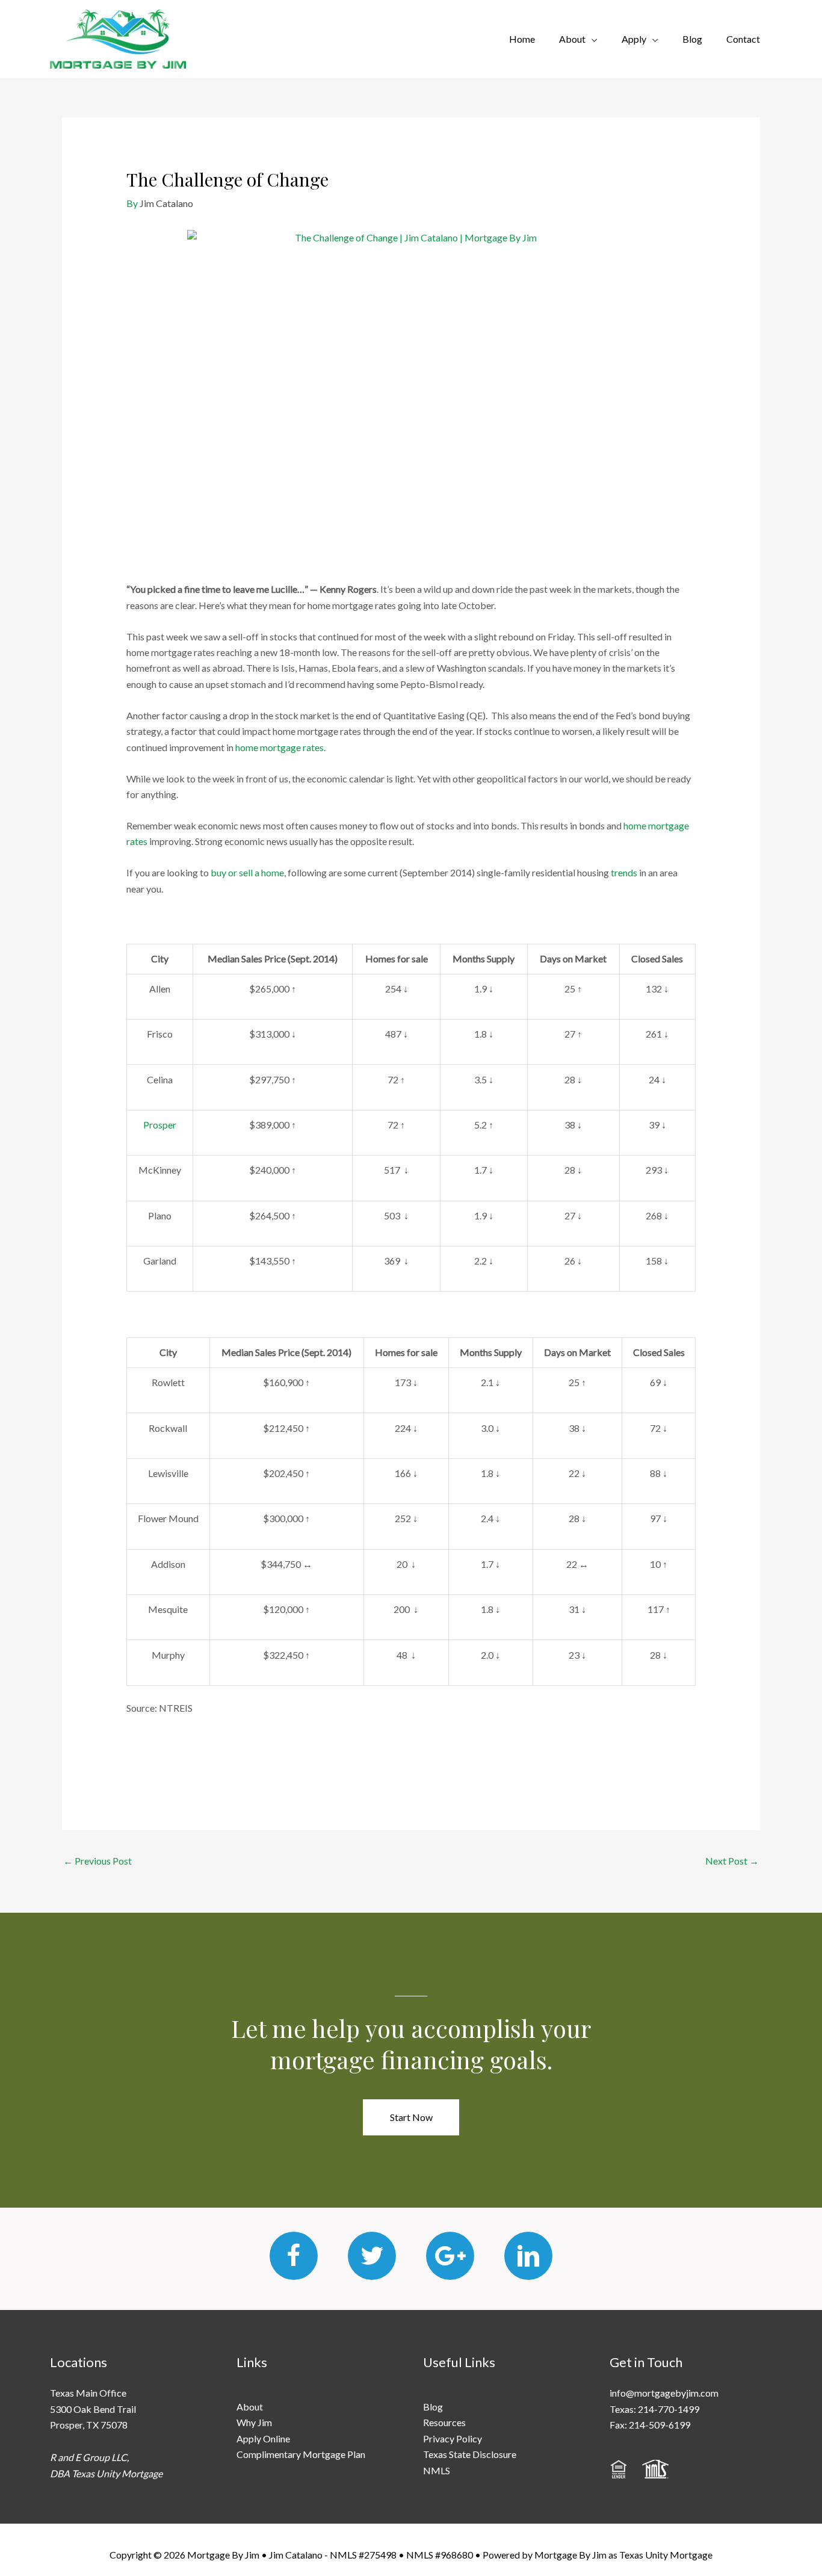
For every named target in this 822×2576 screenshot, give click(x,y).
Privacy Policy (453, 2438)
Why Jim (254, 2422)
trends (624, 872)
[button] (411, 2117)
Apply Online (263, 2438)
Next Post (732, 1861)
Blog (692, 39)
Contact (743, 39)
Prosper (160, 1125)
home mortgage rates (280, 747)
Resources (444, 2422)
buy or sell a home (247, 872)
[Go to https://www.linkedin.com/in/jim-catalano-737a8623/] (528, 2256)
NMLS (437, 2470)
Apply (634, 39)
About (572, 39)
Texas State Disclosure (470, 2454)
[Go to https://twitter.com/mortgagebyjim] (372, 2256)
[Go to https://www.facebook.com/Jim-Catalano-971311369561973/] (294, 2256)
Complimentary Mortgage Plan (301, 2454)
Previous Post (97, 1861)
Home (522, 39)
